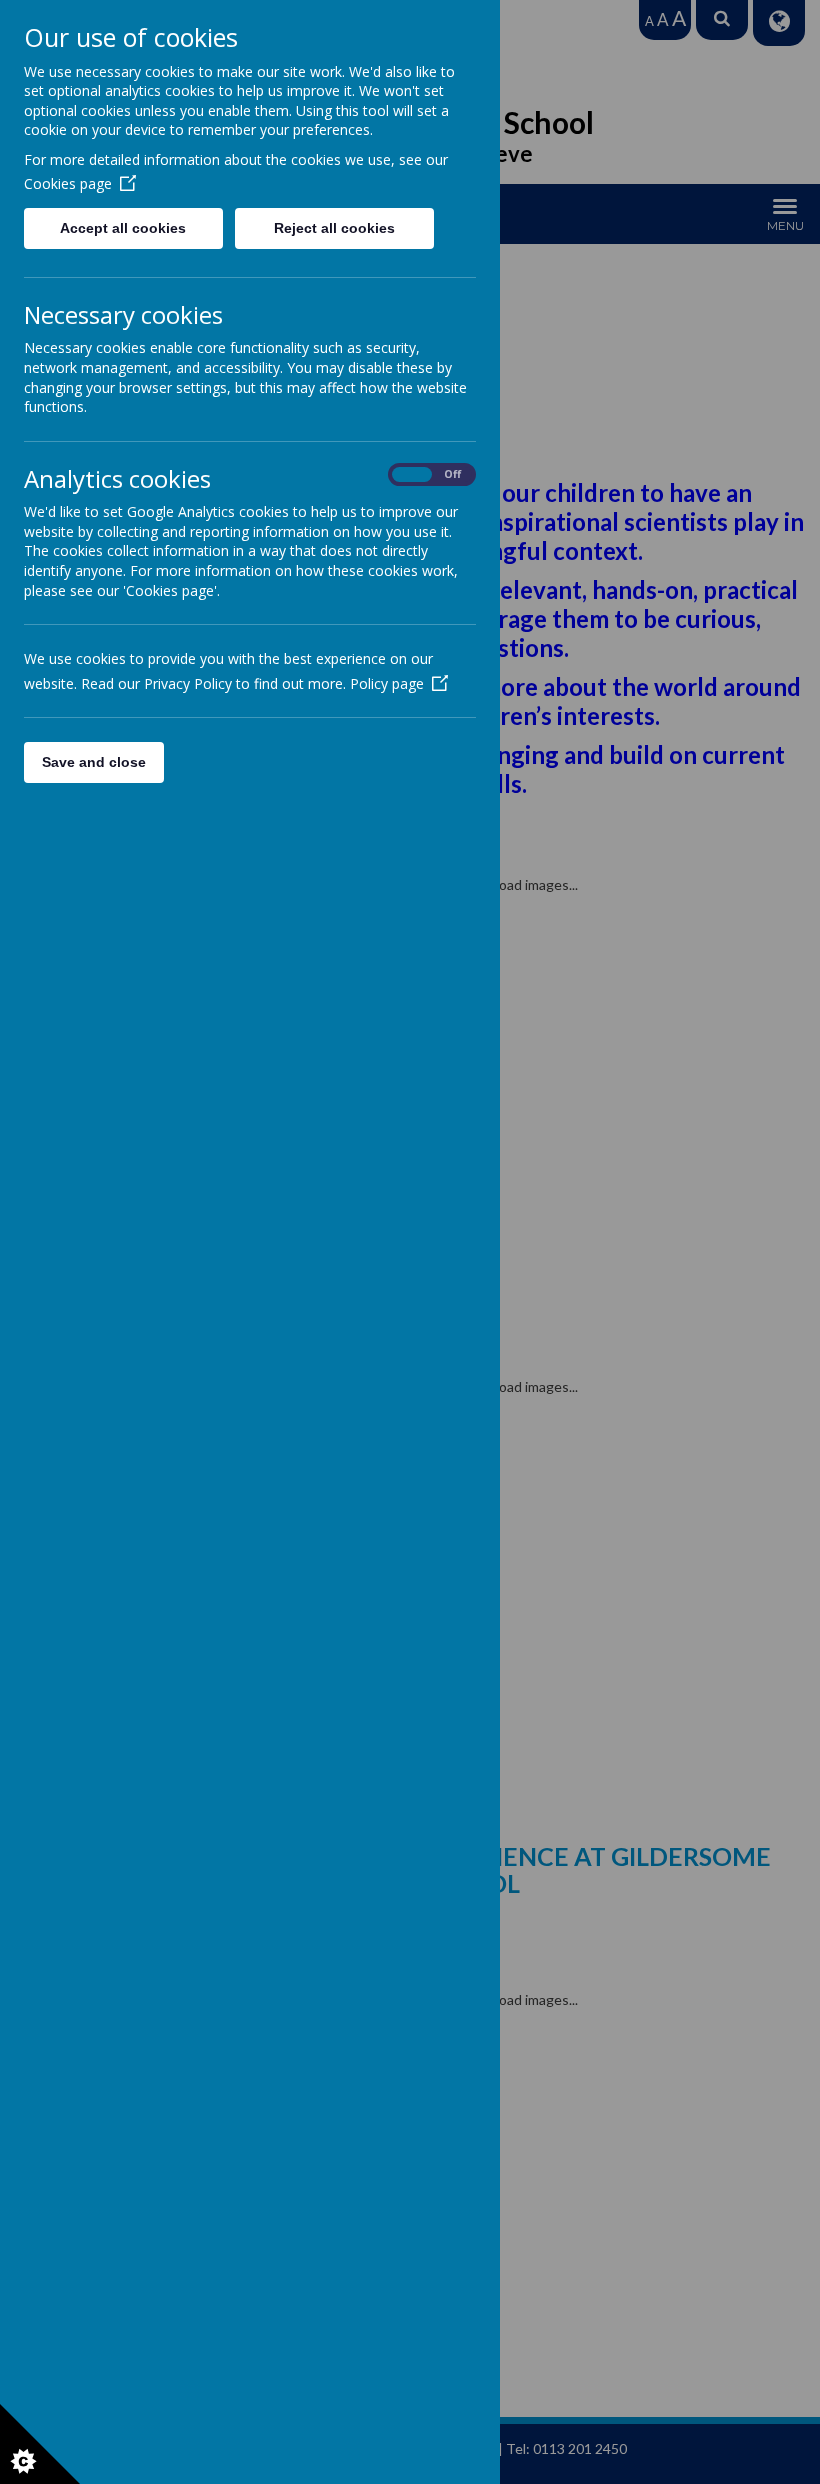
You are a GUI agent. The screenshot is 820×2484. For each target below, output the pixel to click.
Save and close (94, 762)
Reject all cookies (334, 228)
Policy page (387, 683)
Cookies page (68, 183)
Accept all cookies (123, 228)
